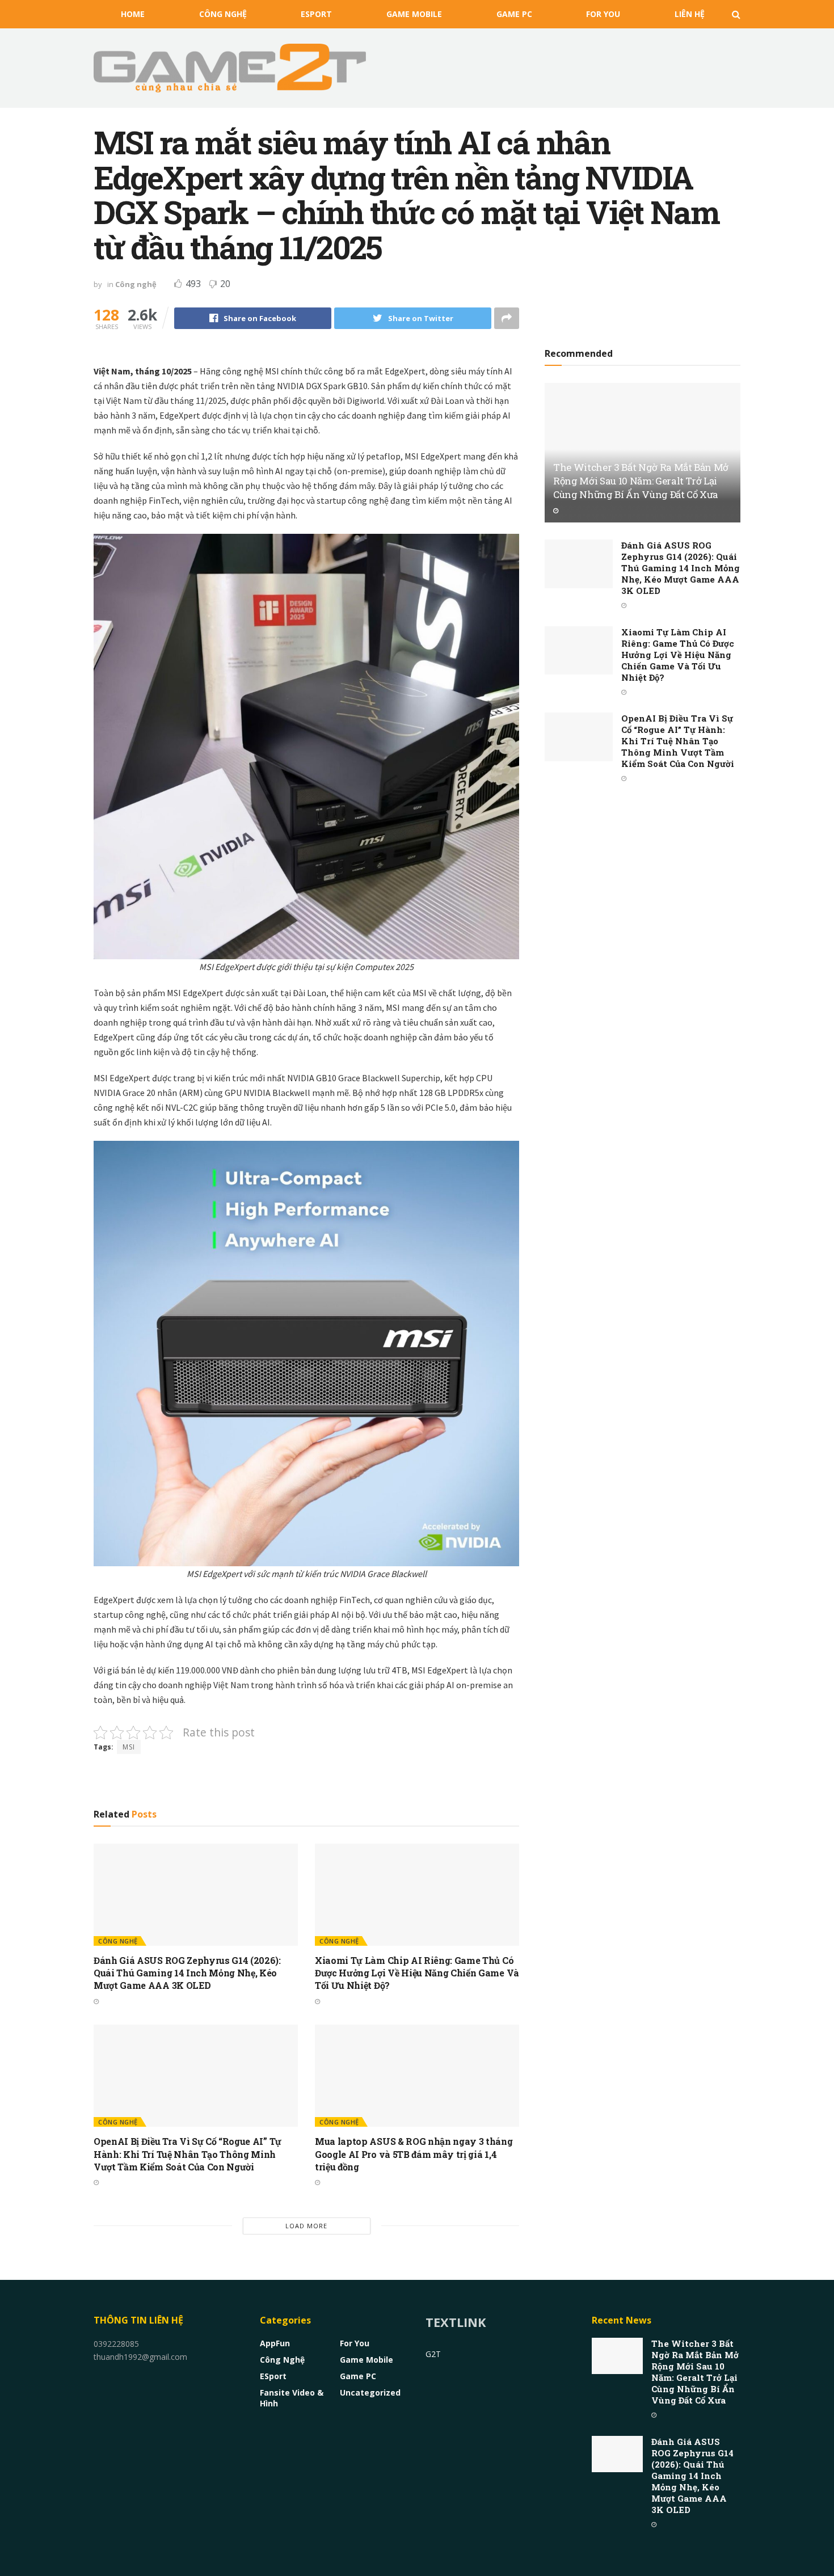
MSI (129, 1747)
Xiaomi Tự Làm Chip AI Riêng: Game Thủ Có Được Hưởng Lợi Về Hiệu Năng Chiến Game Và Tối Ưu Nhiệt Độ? (417, 1973)
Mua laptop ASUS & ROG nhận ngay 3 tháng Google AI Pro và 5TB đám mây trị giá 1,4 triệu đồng (414, 2154)
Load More (306, 2226)
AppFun (275, 2343)
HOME (133, 14)
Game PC (514, 14)
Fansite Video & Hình (292, 2398)
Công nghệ (223, 14)
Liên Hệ (690, 14)
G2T (433, 2354)
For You (603, 14)
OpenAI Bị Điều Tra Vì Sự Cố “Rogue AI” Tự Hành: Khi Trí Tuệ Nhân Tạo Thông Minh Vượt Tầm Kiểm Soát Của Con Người (188, 2154)
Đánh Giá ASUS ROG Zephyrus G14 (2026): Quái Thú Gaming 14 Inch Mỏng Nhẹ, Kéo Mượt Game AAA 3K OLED (187, 1973)
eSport (316, 14)
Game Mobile (414, 14)
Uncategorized (370, 2392)
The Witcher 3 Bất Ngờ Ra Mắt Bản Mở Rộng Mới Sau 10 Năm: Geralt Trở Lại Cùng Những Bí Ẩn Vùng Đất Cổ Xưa (641, 481)
